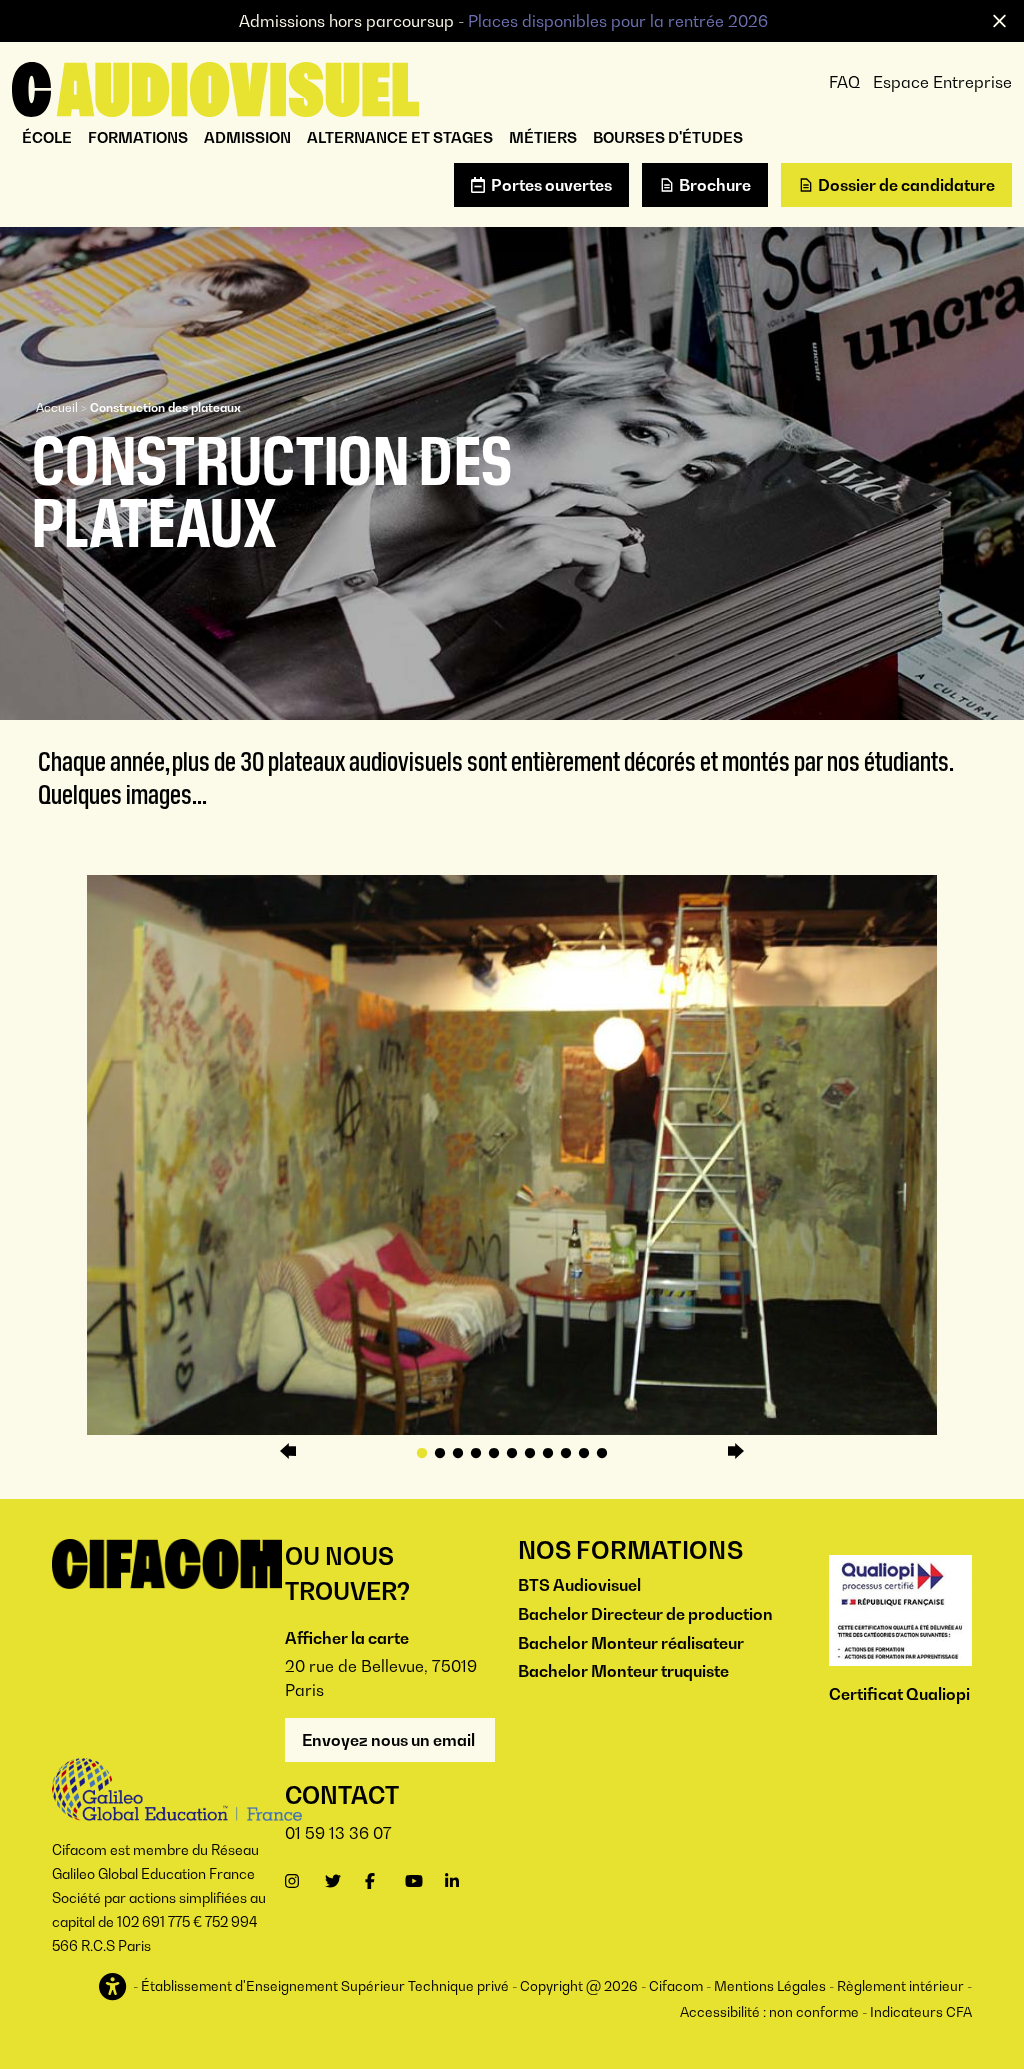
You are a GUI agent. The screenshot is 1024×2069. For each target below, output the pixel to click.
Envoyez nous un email (390, 1740)
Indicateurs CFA (921, 2012)
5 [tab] (494, 1454)
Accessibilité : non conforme (769, 2012)
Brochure (715, 185)
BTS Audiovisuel (579, 1585)
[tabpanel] (512, 1155)
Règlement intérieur (900, 1986)
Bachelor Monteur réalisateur (631, 1643)
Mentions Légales (770, 1986)
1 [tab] (422, 1454)
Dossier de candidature (906, 185)
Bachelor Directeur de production (645, 1614)
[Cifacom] (215, 87)
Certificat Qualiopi (899, 1694)
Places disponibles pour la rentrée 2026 (618, 21)
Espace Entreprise (942, 82)
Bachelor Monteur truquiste (623, 1671)
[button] (114, 1987)
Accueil (57, 407)
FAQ (844, 82)
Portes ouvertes (551, 185)
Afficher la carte (347, 1638)
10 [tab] (584, 1454)
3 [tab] (458, 1454)
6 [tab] (512, 1454)
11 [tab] (602, 1454)
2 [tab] (440, 1454)
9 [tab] (566, 1454)
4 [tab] (476, 1454)
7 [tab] (530, 1454)
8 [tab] (548, 1454)
